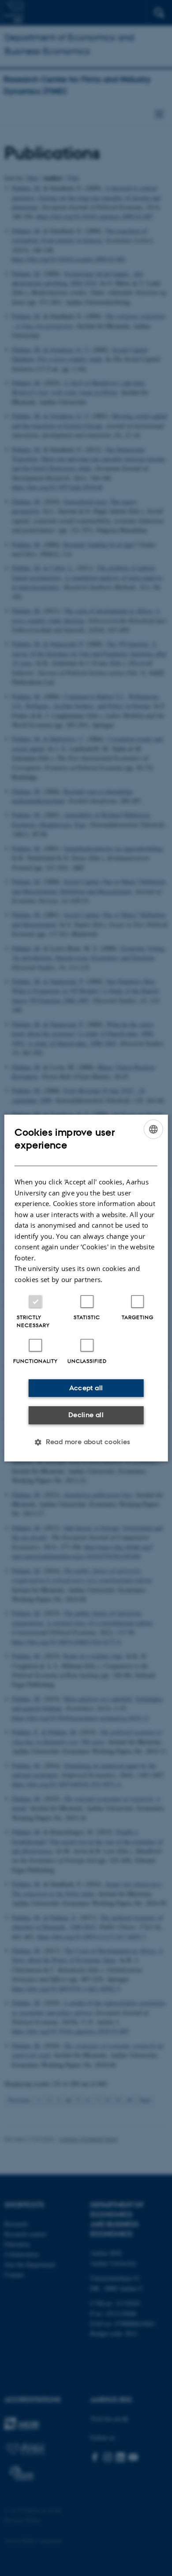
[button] (86, 1442)
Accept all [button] (86, 1388)
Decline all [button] (86, 1415)
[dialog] (86, 1288)
